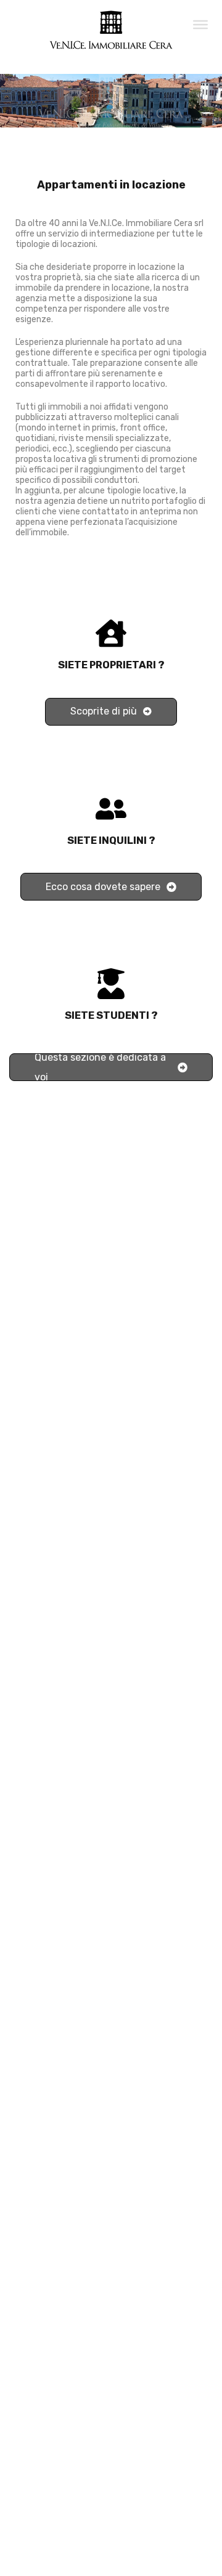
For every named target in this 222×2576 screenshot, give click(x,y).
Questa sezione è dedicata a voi (100, 1067)
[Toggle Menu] (200, 24)
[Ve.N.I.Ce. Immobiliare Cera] (111, 44)
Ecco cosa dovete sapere (103, 887)
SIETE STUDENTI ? (111, 1015)
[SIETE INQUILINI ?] (111, 809)
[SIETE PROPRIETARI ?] (111, 633)
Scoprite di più (104, 711)
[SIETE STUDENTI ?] (111, 984)
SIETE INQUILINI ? (111, 840)
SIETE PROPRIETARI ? (111, 665)
